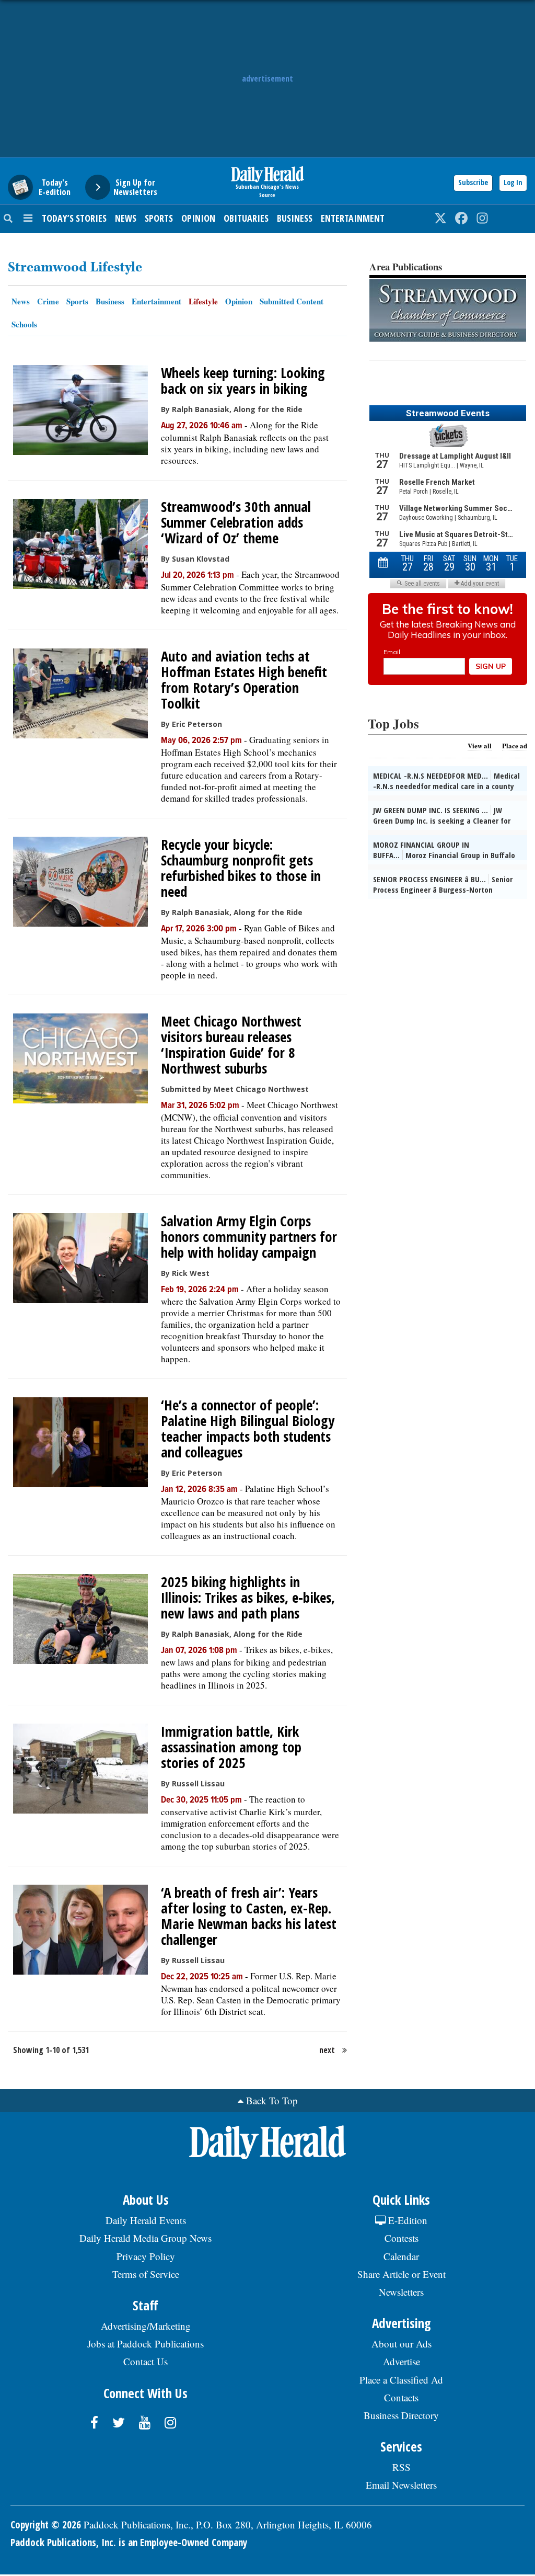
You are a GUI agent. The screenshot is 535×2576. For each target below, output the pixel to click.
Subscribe (473, 182)
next (327, 2050)
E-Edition (406, 2220)
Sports (159, 218)
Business (295, 218)
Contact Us (146, 2361)
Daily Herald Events (146, 2220)
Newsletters (401, 2292)
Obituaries (246, 218)
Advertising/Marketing (146, 2326)
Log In (513, 182)
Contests (402, 2238)
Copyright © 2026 (46, 2525)
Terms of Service (146, 2274)
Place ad (515, 745)
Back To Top (272, 2100)
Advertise (402, 2361)
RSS (402, 2467)
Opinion (198, 218)
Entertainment (353, 218)
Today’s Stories (74, 218)
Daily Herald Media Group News (146, 2238)
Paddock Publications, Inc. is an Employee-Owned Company (129, 2543)
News (126, 218)
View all (480, 745)
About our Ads (402, 2344)
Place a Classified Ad (401, 2380)
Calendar (401, 2256)
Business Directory (401, 2415)
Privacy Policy (146, 2256)
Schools (24, 324)
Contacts (401, 2397)
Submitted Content (292, 301)
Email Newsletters (401, 2485)
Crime (48, 301)
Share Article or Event (402, 2274)
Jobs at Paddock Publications (146, 2344)
